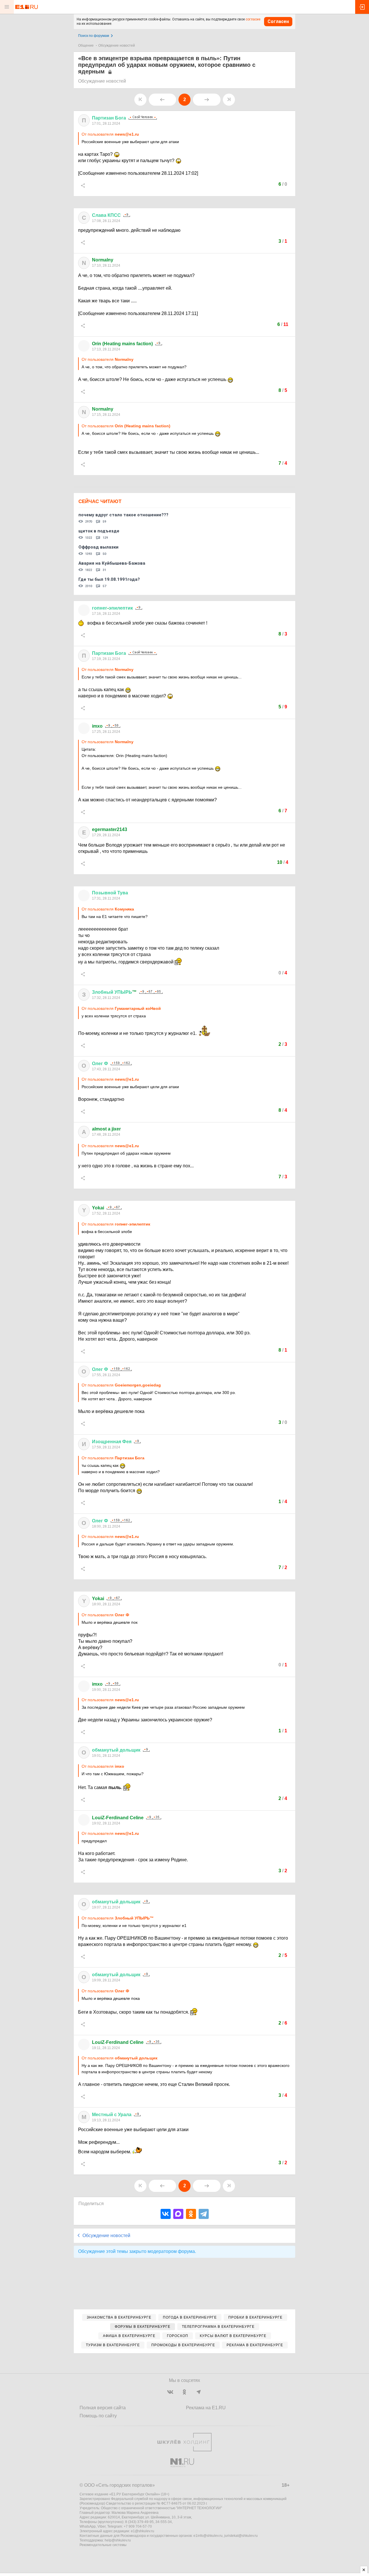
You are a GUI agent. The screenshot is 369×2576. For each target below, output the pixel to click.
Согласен (278, 21)
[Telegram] (204, 2214)
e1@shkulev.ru (143, 2531)
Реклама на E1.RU (206, 2408)
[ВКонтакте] (166, 2214)
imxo (97, 726)
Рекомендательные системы (103, 2545)
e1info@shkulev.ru (208, 2536)
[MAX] (178, 2214)
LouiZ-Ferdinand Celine (118, 1818)
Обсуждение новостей (117, 45)
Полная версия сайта (103, 2408)
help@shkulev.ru (118, 2540)
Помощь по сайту (98, 2416)
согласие (253, 19)
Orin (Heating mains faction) (122, 344)
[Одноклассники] (191, 2214)
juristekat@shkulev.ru (241, 2536)
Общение (86, 45)
